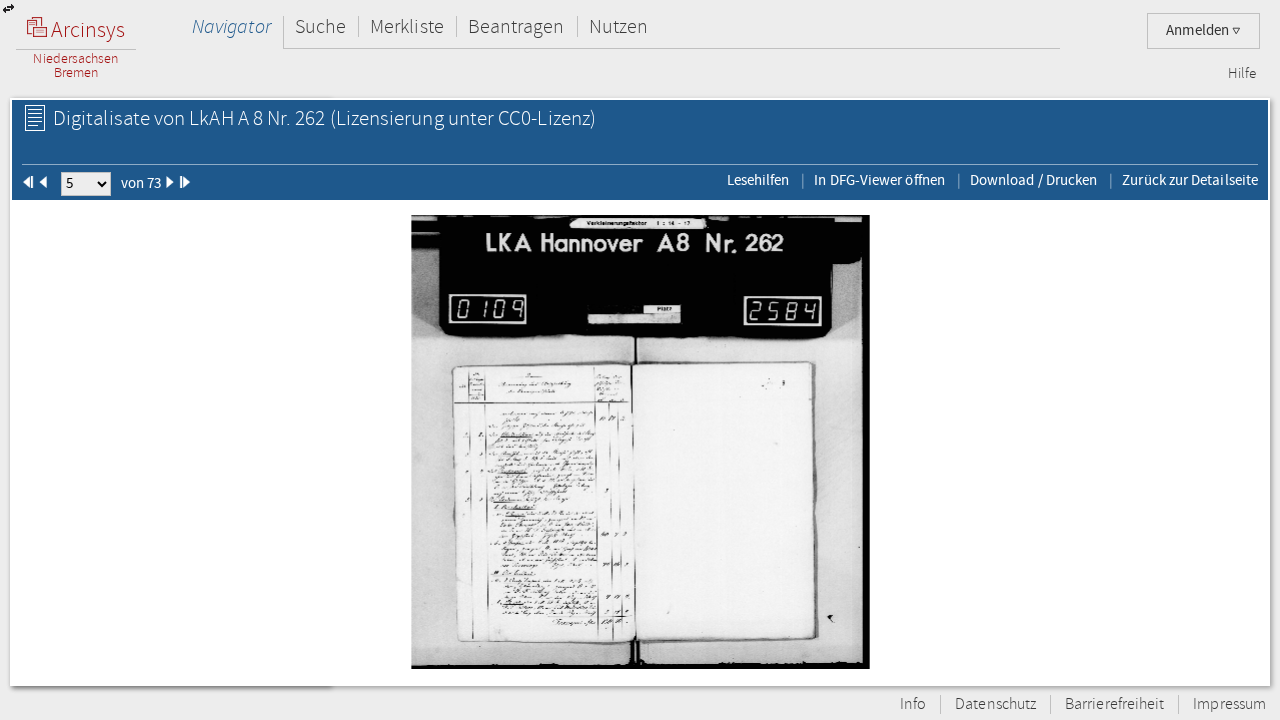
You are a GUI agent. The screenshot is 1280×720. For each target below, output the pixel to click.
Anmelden (1199, 30)
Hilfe (1242, 74)
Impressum (1229, 704)
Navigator (231, 26)
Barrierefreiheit (1114, 704)
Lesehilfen (758, 180)
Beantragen (516, 26)
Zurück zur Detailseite (1190, 180)
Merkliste (407, 26)
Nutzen (618, 26)
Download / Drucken (1033, 180)
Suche (320, 26)
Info (913, 704)
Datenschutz (995, 704)
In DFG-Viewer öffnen (879, 180)
